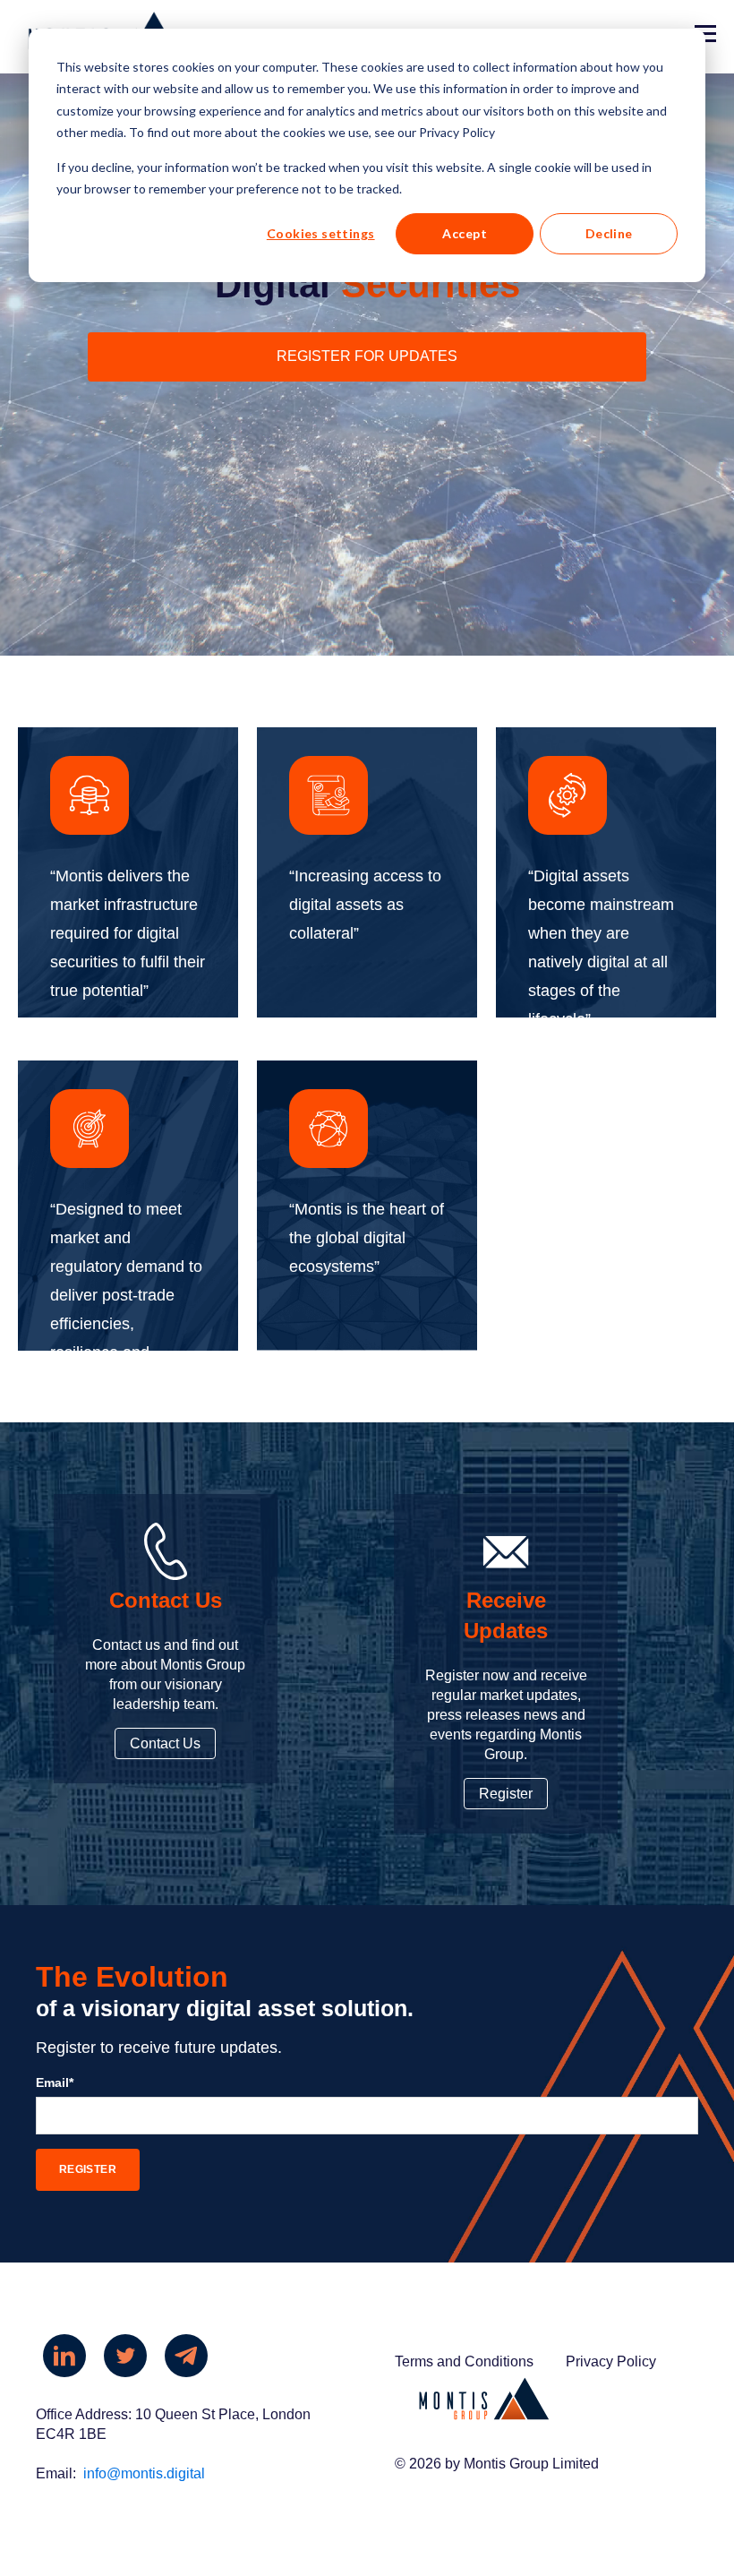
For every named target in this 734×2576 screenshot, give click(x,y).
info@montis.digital (144, 2473)
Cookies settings (321, 233)
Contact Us (165, 1743)
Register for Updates (367, 356)
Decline (609, 233)
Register (506, 1794)
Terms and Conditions (464, 2361)
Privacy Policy (611, 2361)
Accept (465, 233)
